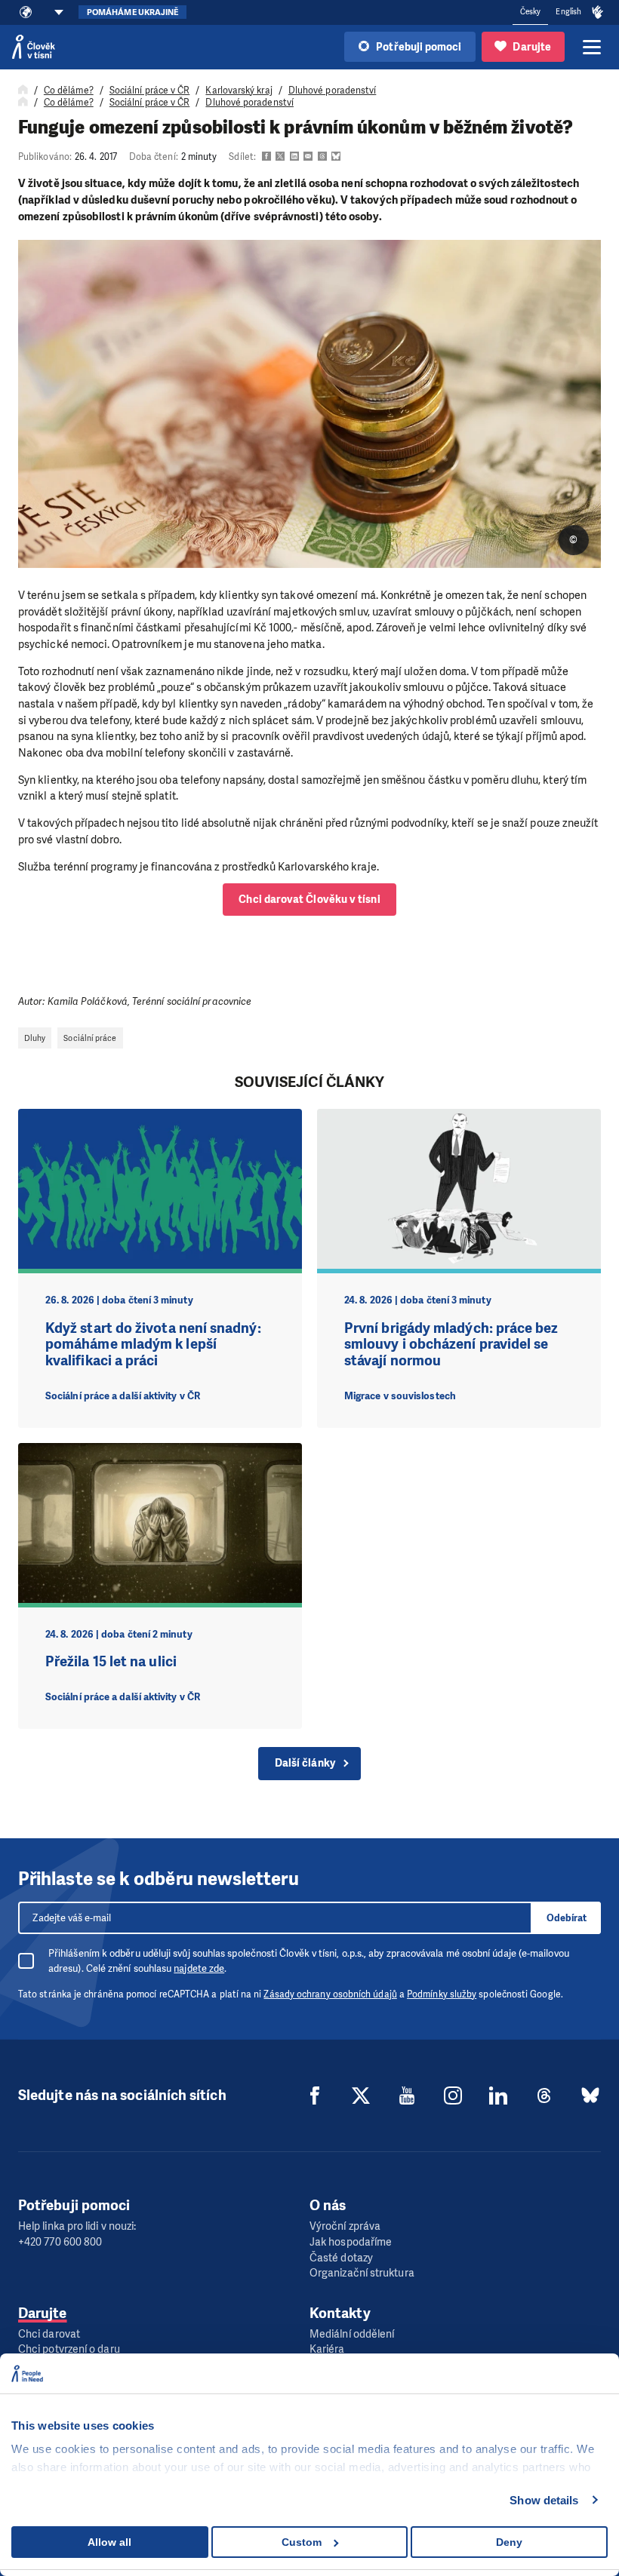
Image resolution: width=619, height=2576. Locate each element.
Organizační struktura (362, 2273)
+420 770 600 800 (60, 2242)
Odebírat (567, 1918)
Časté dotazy (341, 2258)
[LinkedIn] (498, 2095)
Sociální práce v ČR (150, 91)
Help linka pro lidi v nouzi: (77, 2226)
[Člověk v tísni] (34, 47)
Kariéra (327, 2349)
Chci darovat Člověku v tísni (309, 900)
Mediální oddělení (352, 2334)
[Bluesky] (590, 2095)
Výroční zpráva (345, 2226)
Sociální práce (90, 1038)
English (568, 12)
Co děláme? (69, 91)
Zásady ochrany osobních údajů (330, 1994)
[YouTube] (407, 2095)
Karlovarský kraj (239, 91)
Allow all (109, 2542)
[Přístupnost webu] (598, 13)
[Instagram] (453, 2095)
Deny (509, 2542)
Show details (544, 2500)
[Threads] (544, 2095)
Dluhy (35, 1038)
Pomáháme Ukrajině (132, 12)
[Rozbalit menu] (592, 47)
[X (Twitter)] (361, 2095)
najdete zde (199, 1968)
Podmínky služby (442, 1994)
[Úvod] (23, 91)
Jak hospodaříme (351, 2242)
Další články (305, 1763)
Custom (302, 2542)
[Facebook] (315, 2095)
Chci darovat (49, 2334)
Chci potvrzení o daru (69, 2349)
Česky (530, 12)
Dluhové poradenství (333, 91)
